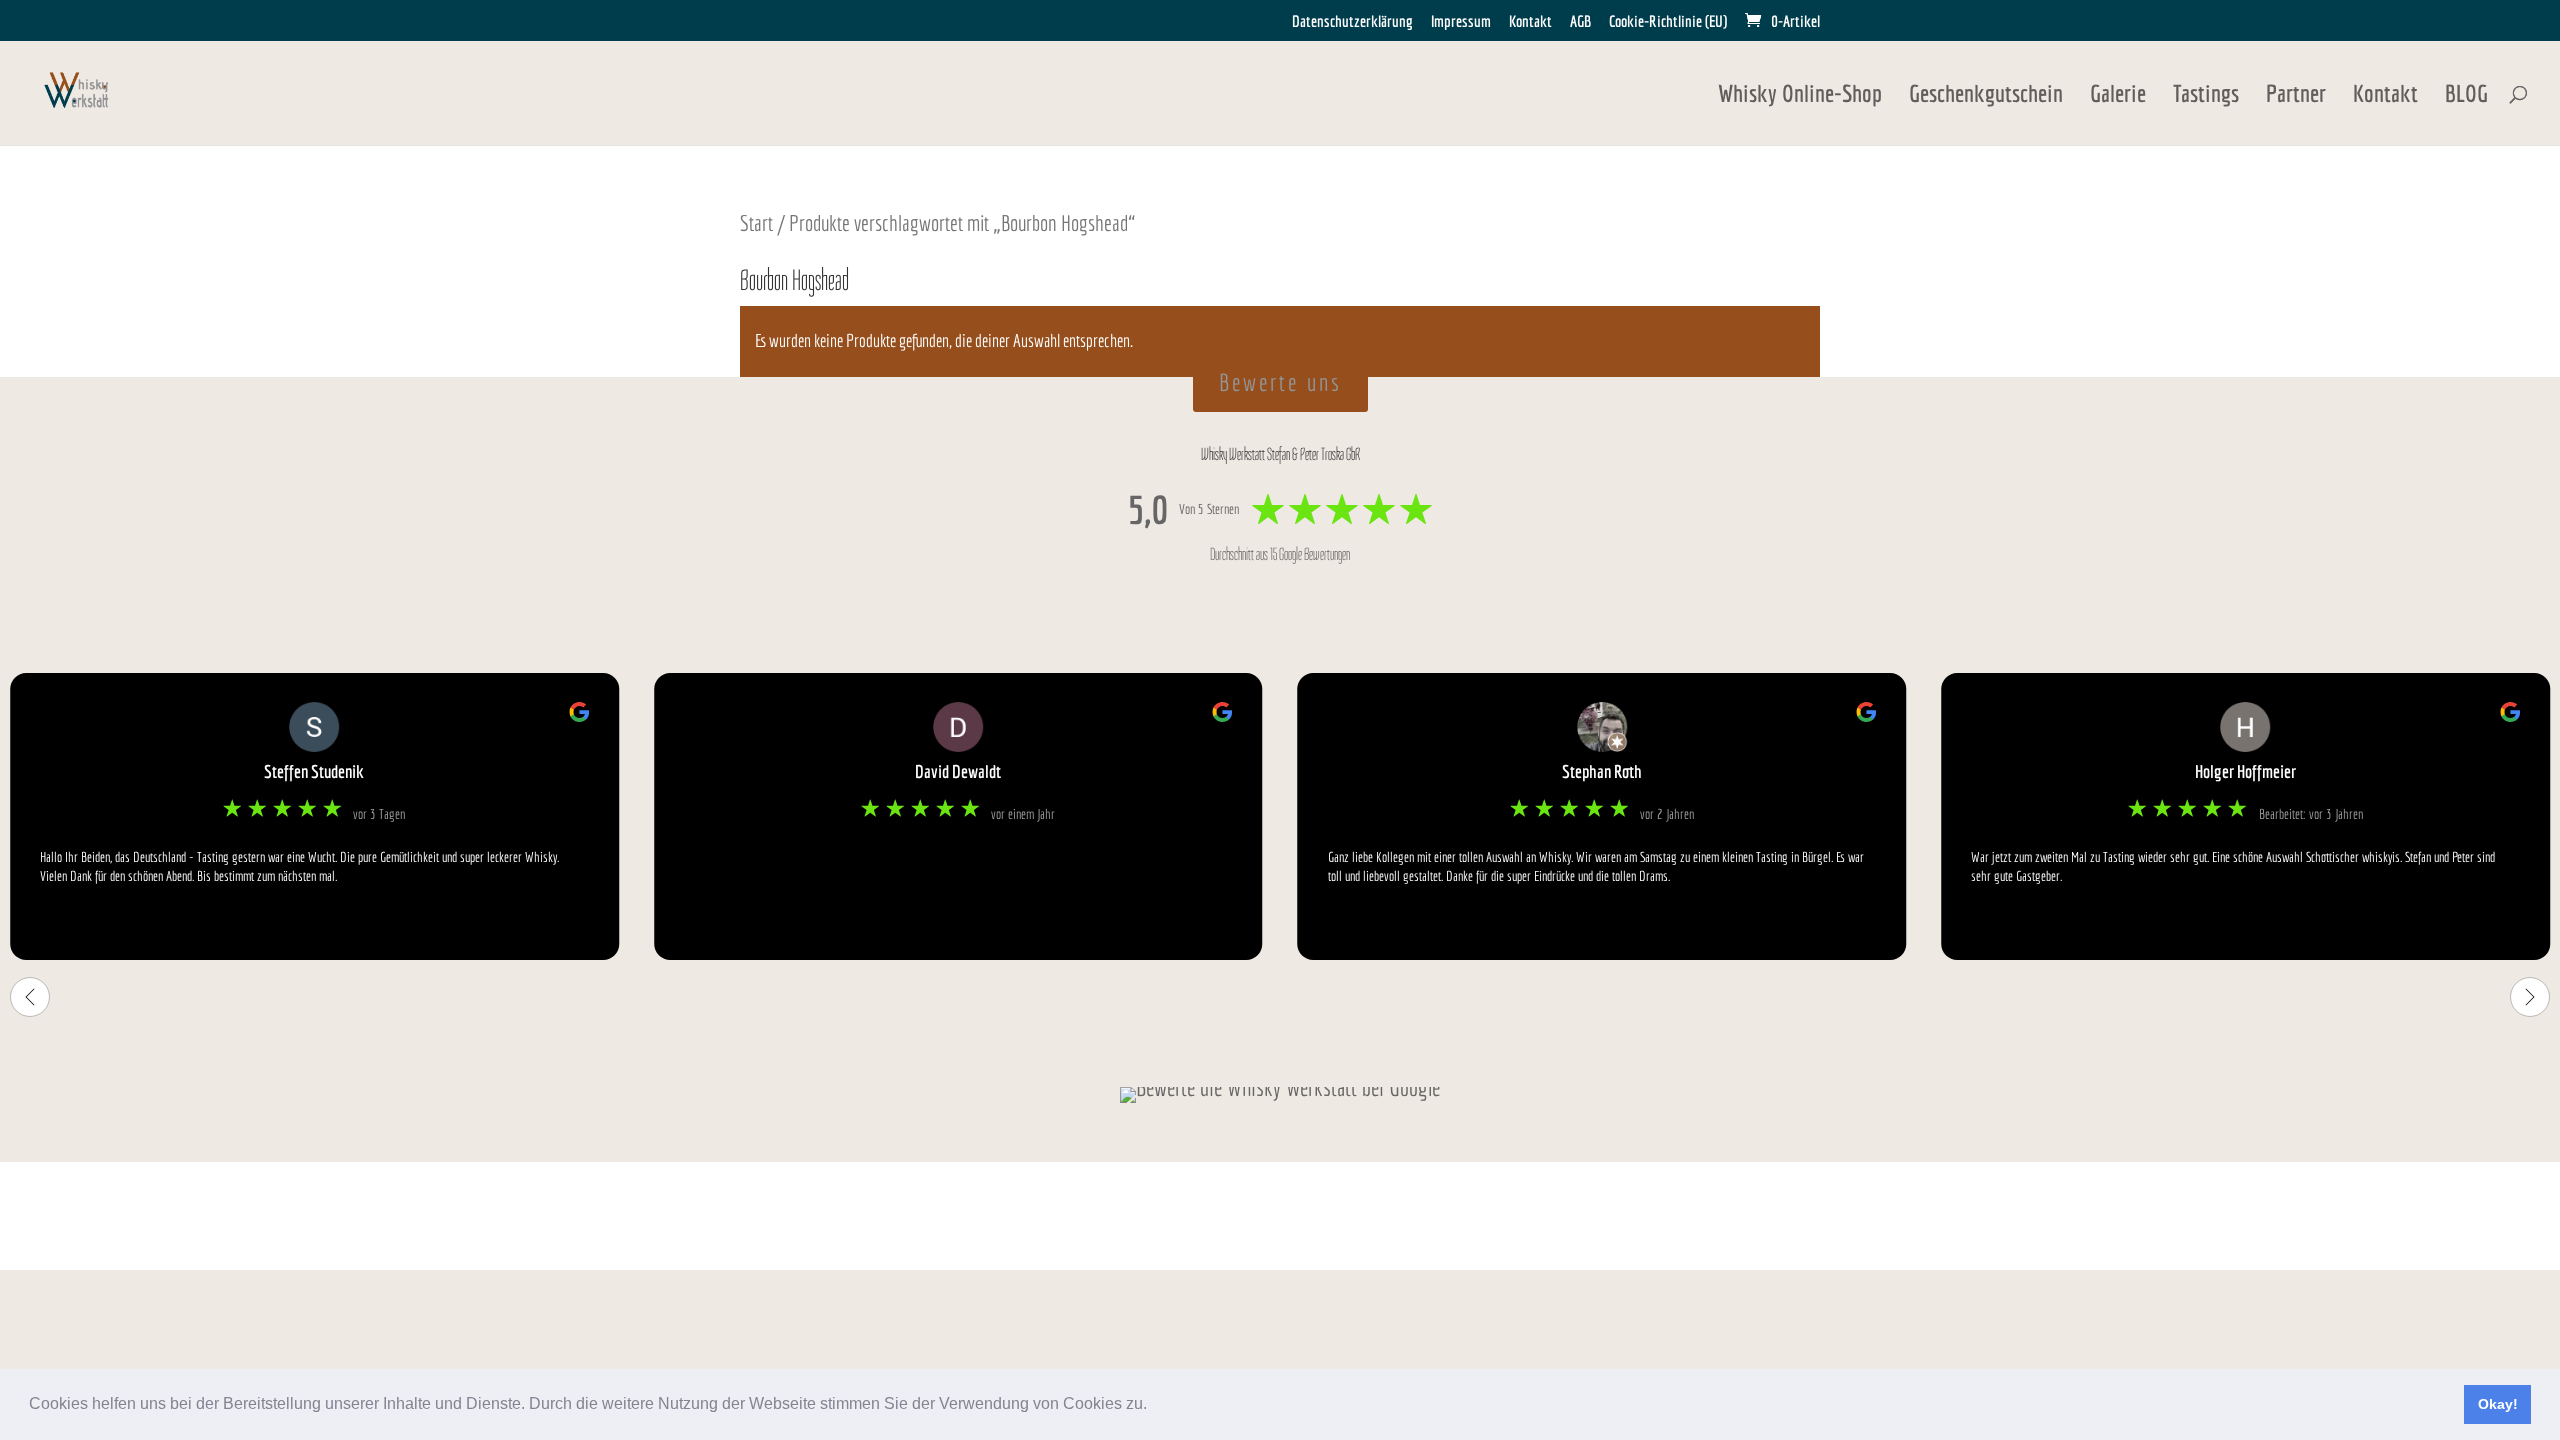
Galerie (2118, 96)
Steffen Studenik (314, 771)
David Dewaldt (958, 771)
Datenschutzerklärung (1352, 21)
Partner (2296, 96)
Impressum (1461, 21)
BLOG (2466, 96)
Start (756, 222)
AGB (1580, 21)
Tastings (2206, 96)
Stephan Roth (1602, 771)
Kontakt (1530, 21)
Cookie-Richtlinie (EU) (1668, 21)
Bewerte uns (1280, 382)
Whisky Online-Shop (1800, 96)
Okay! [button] (2498, 1404)
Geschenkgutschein (1986, 96)
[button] (1154, 1406)
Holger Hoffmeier (2245, 771)
